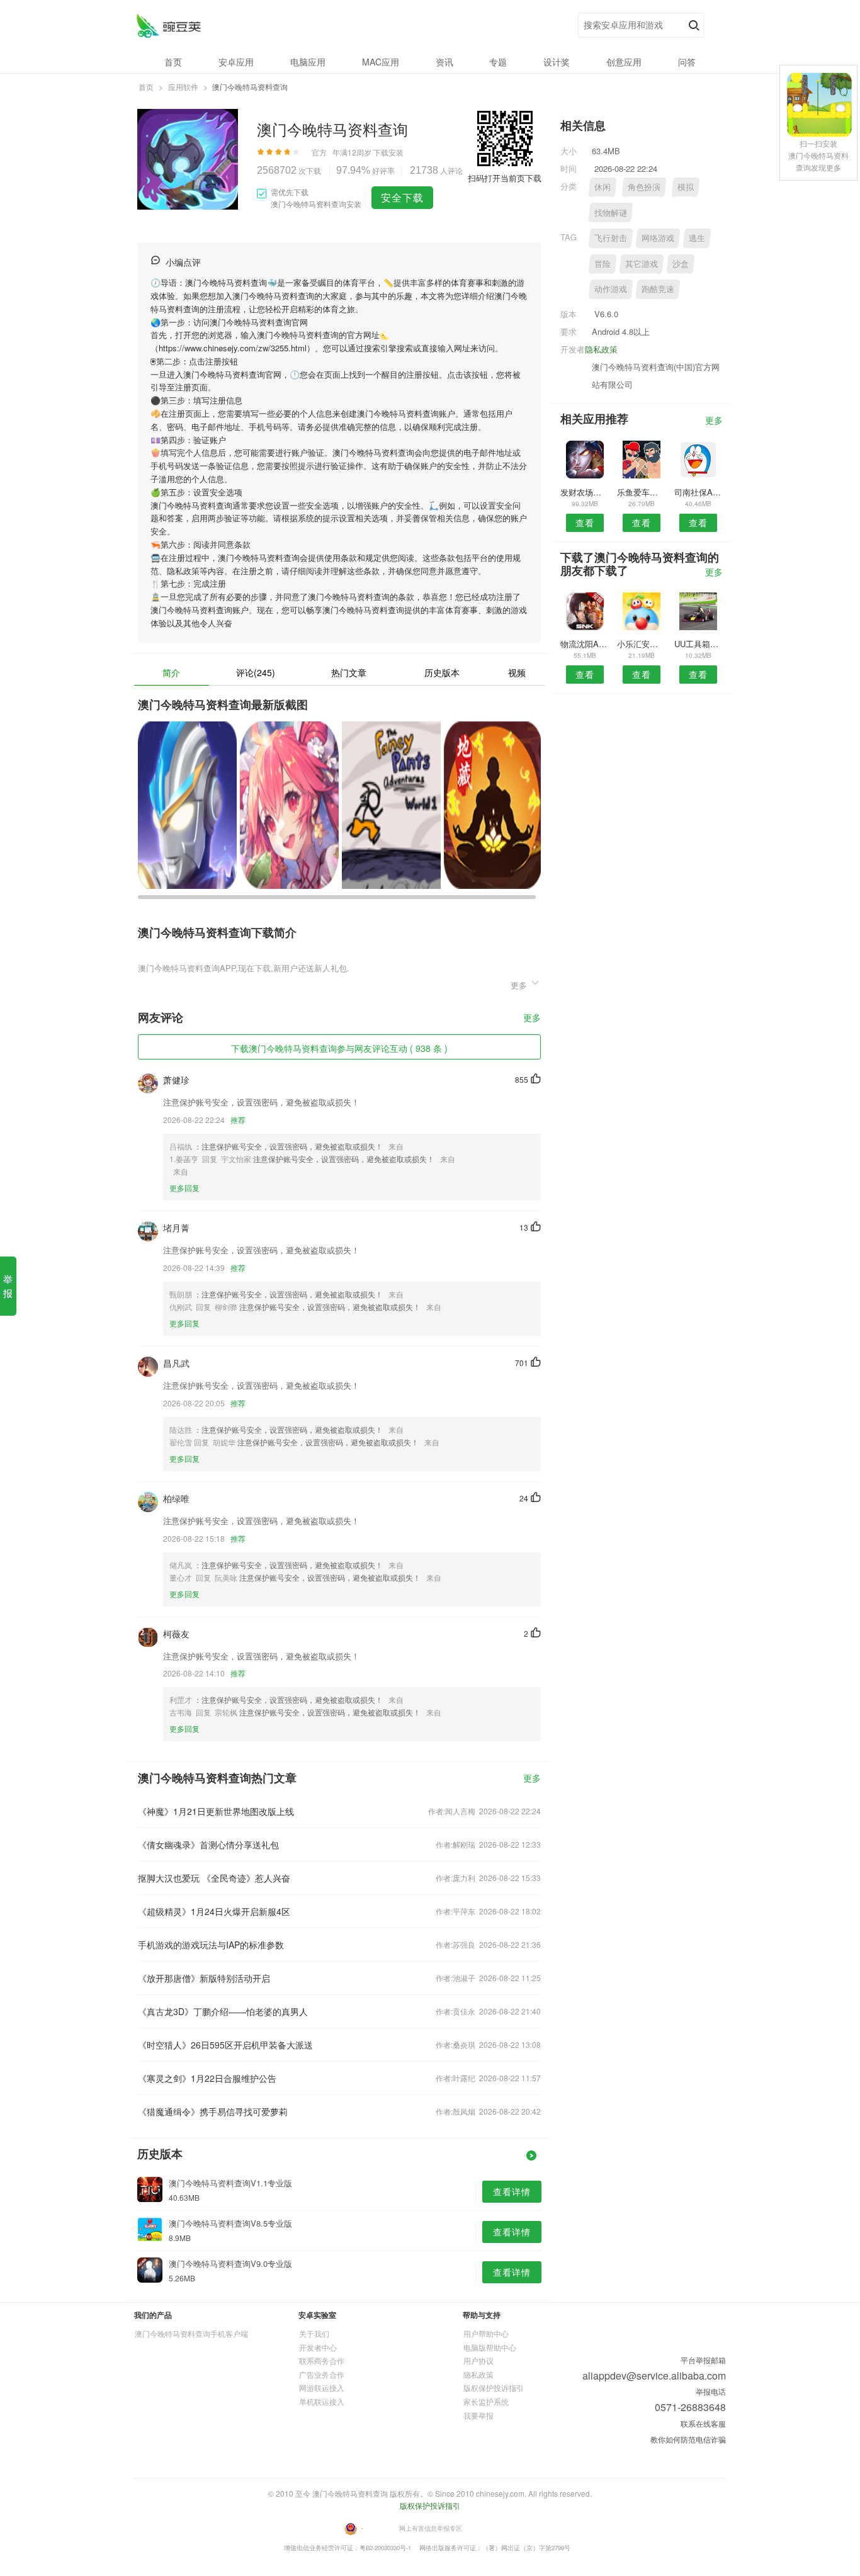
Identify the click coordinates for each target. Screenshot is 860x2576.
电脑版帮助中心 (490, 2347)
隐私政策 (601, 349)
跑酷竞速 (658, 289)
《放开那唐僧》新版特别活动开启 (204, 1978)
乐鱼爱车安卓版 (641, 492)
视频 (517, 672)
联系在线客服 (703, 2423)
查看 (585, 523)
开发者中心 (318, 2347)
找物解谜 (611, 212)
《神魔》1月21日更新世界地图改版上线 (216, 1811)
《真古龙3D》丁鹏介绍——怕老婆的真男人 (223, 2011)
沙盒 (681, 263)
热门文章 (349, 672)
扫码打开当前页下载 (505, 178)
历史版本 (442, 672)
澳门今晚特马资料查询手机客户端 (191, 2333)
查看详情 (512, 2191)
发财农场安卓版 (585, 492)
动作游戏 (611, 289)
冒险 (603, 263)
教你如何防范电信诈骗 (688, 2439)
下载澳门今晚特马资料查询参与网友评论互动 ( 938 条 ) (339, 1048)
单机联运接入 (322, 2401)
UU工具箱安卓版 (699, 644)
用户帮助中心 (486, 2333)
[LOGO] (168, 25)
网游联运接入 (322, 2387)
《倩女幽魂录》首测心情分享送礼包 (208, 1844)
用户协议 (478, 2360)
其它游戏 (642, 263)
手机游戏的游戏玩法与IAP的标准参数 (211, 1945)
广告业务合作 (322, 2374)
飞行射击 (611, 238)
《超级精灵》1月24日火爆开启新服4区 (214, 1911)
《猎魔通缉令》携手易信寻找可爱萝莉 (213, 2111)
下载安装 (388, 152)
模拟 (686, 187)
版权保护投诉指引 (494, 2387)
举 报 (8, 1286)
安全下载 (402, 197)
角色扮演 (644, 187)
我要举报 (478, 2415)
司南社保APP (699, 492)
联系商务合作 (322, 2360)
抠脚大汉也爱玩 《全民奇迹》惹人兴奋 (214, 1878)
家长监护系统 (486, 2401)
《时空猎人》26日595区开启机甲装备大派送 (225, 2045)
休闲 (603, 187)
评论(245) (256, 672)
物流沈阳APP (585, 644)
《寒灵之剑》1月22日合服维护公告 (207, 2078)
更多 (532, 1018)
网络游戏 (658, 238)
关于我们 (314, 2333)
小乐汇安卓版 (641, 644)
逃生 (697, 238)
